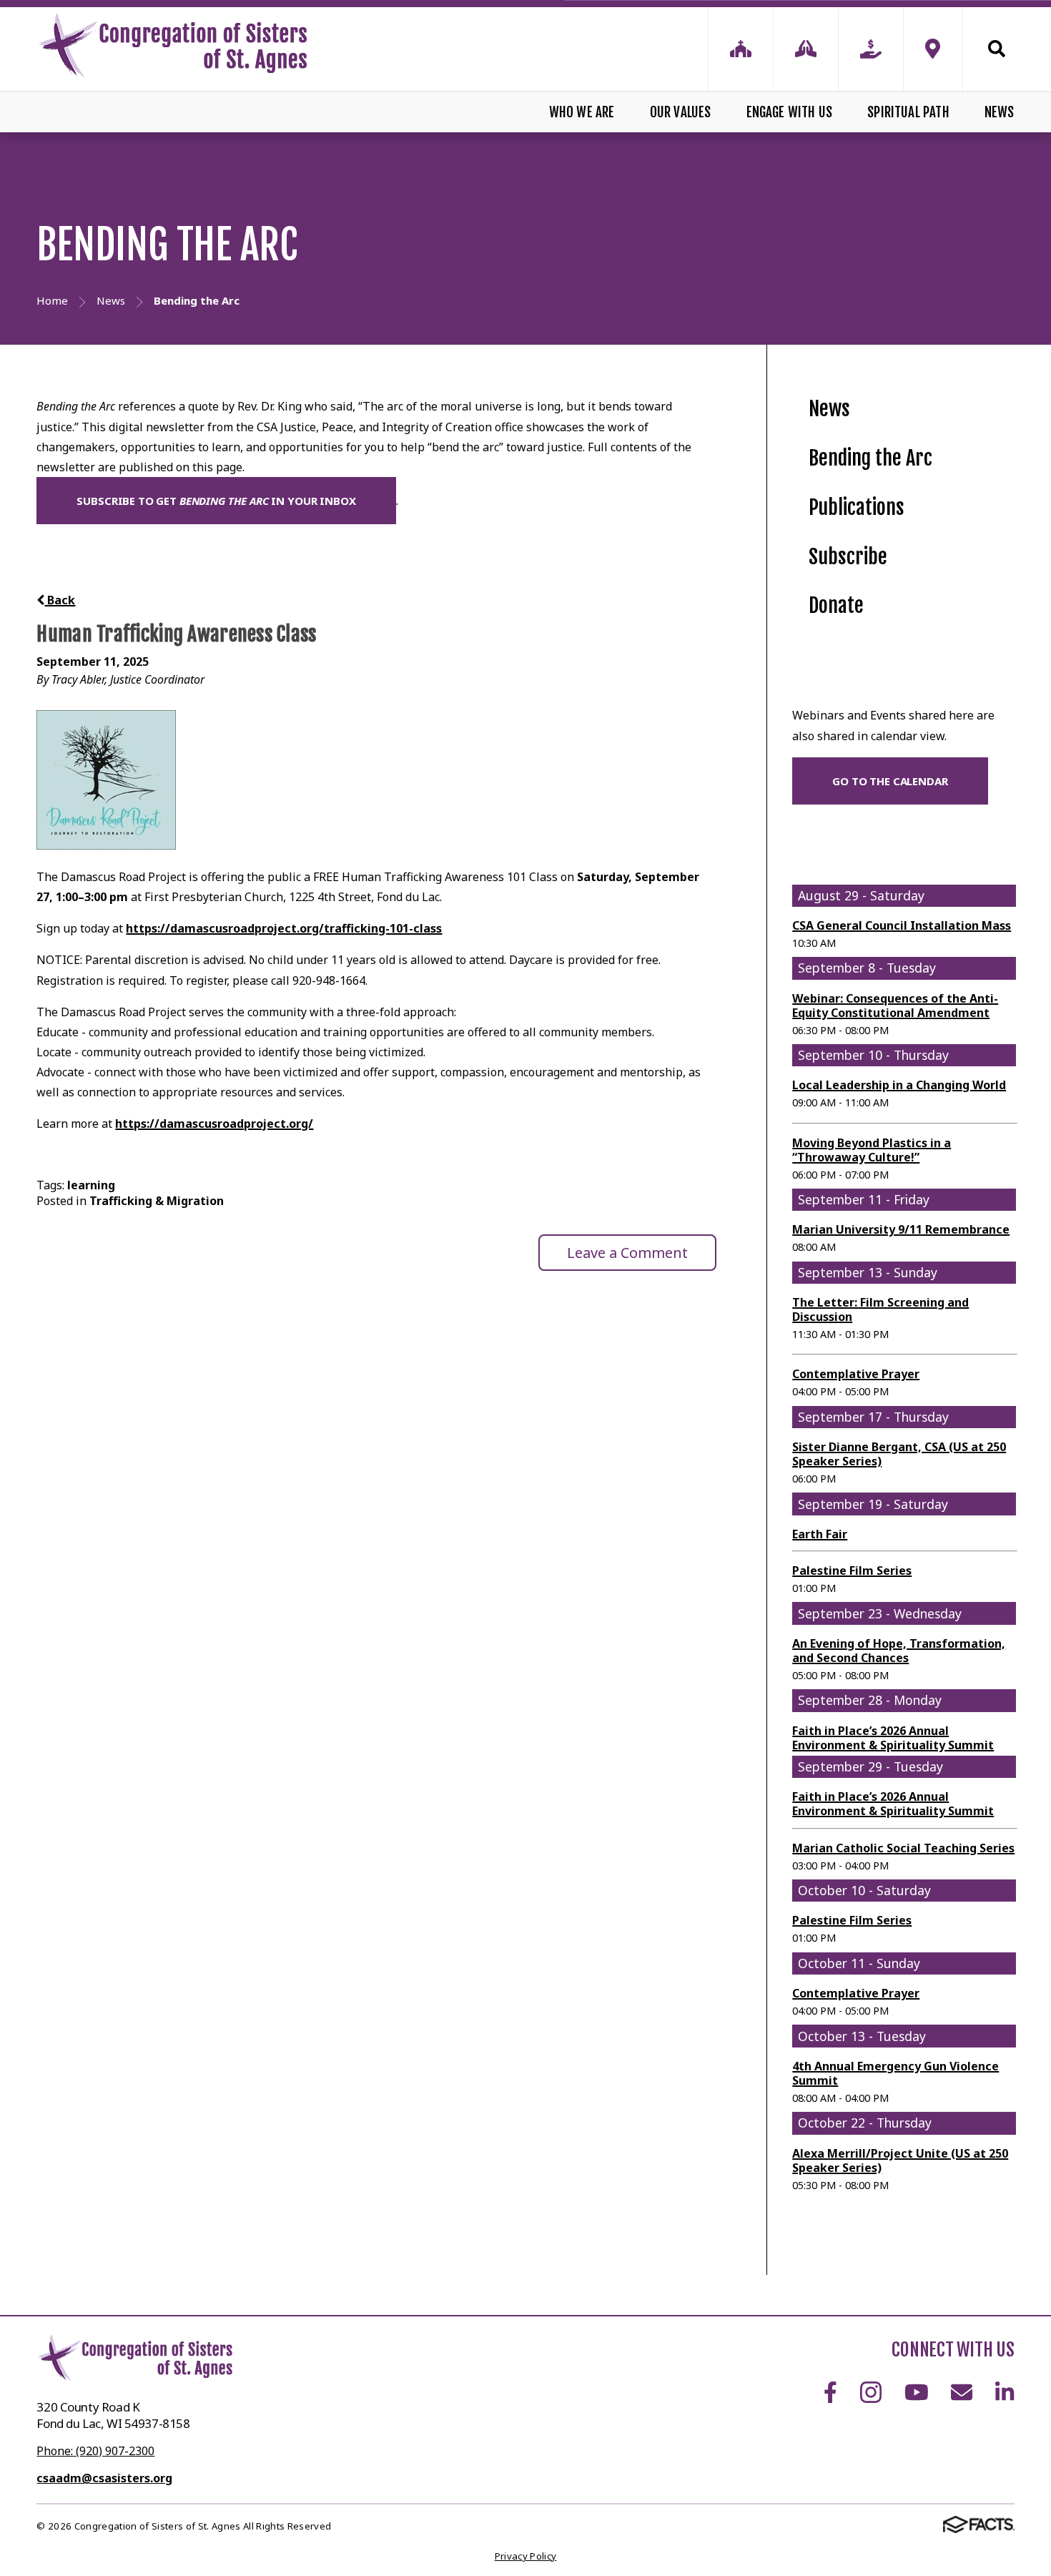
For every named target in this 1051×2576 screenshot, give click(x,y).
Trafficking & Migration (157, 1201)
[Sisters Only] (741, 49)
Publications (857, 507)
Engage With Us (790, 112)
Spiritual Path (908, 112)
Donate (836, 605)
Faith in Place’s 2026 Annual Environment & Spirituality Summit (893, 1738)
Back (60, 600)
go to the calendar (890, 781)
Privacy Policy (526, 2556)
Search (989, 49)
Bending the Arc (870, 458)
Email (962, 2392)
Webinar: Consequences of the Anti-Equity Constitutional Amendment (895, 1006)
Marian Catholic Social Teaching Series (903, 1848)
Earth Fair (820, 1534)
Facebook (830, 2392)
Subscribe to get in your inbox (216, 501)
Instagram (871, 2392)
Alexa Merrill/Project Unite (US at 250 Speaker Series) (900, 2160)
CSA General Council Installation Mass (902, 925)
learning (91, 1185)
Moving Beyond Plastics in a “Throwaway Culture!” (872, 1150)
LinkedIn (1005, 2392)
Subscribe (848, 557)
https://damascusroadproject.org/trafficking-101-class (284, 928)
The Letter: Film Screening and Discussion (880, 1309)
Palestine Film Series (852, 1570)
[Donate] (871, 49)
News (999, 112)
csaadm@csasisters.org (104, 2478)
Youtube (917, 2392)
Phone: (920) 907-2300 (95, 2451)
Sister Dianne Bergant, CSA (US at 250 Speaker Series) (899, 1454)
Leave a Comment (627, 1253)
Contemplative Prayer (856, 1374)
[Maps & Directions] (933, 49)
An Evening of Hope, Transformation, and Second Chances (899, 1651)
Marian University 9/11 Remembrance (901, 1229)
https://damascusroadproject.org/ (214, 1124)
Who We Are (582, 112)
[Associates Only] (806, 49)
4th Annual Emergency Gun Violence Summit (895, 2073)
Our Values (681, 112)
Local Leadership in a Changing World (899, 1085)
